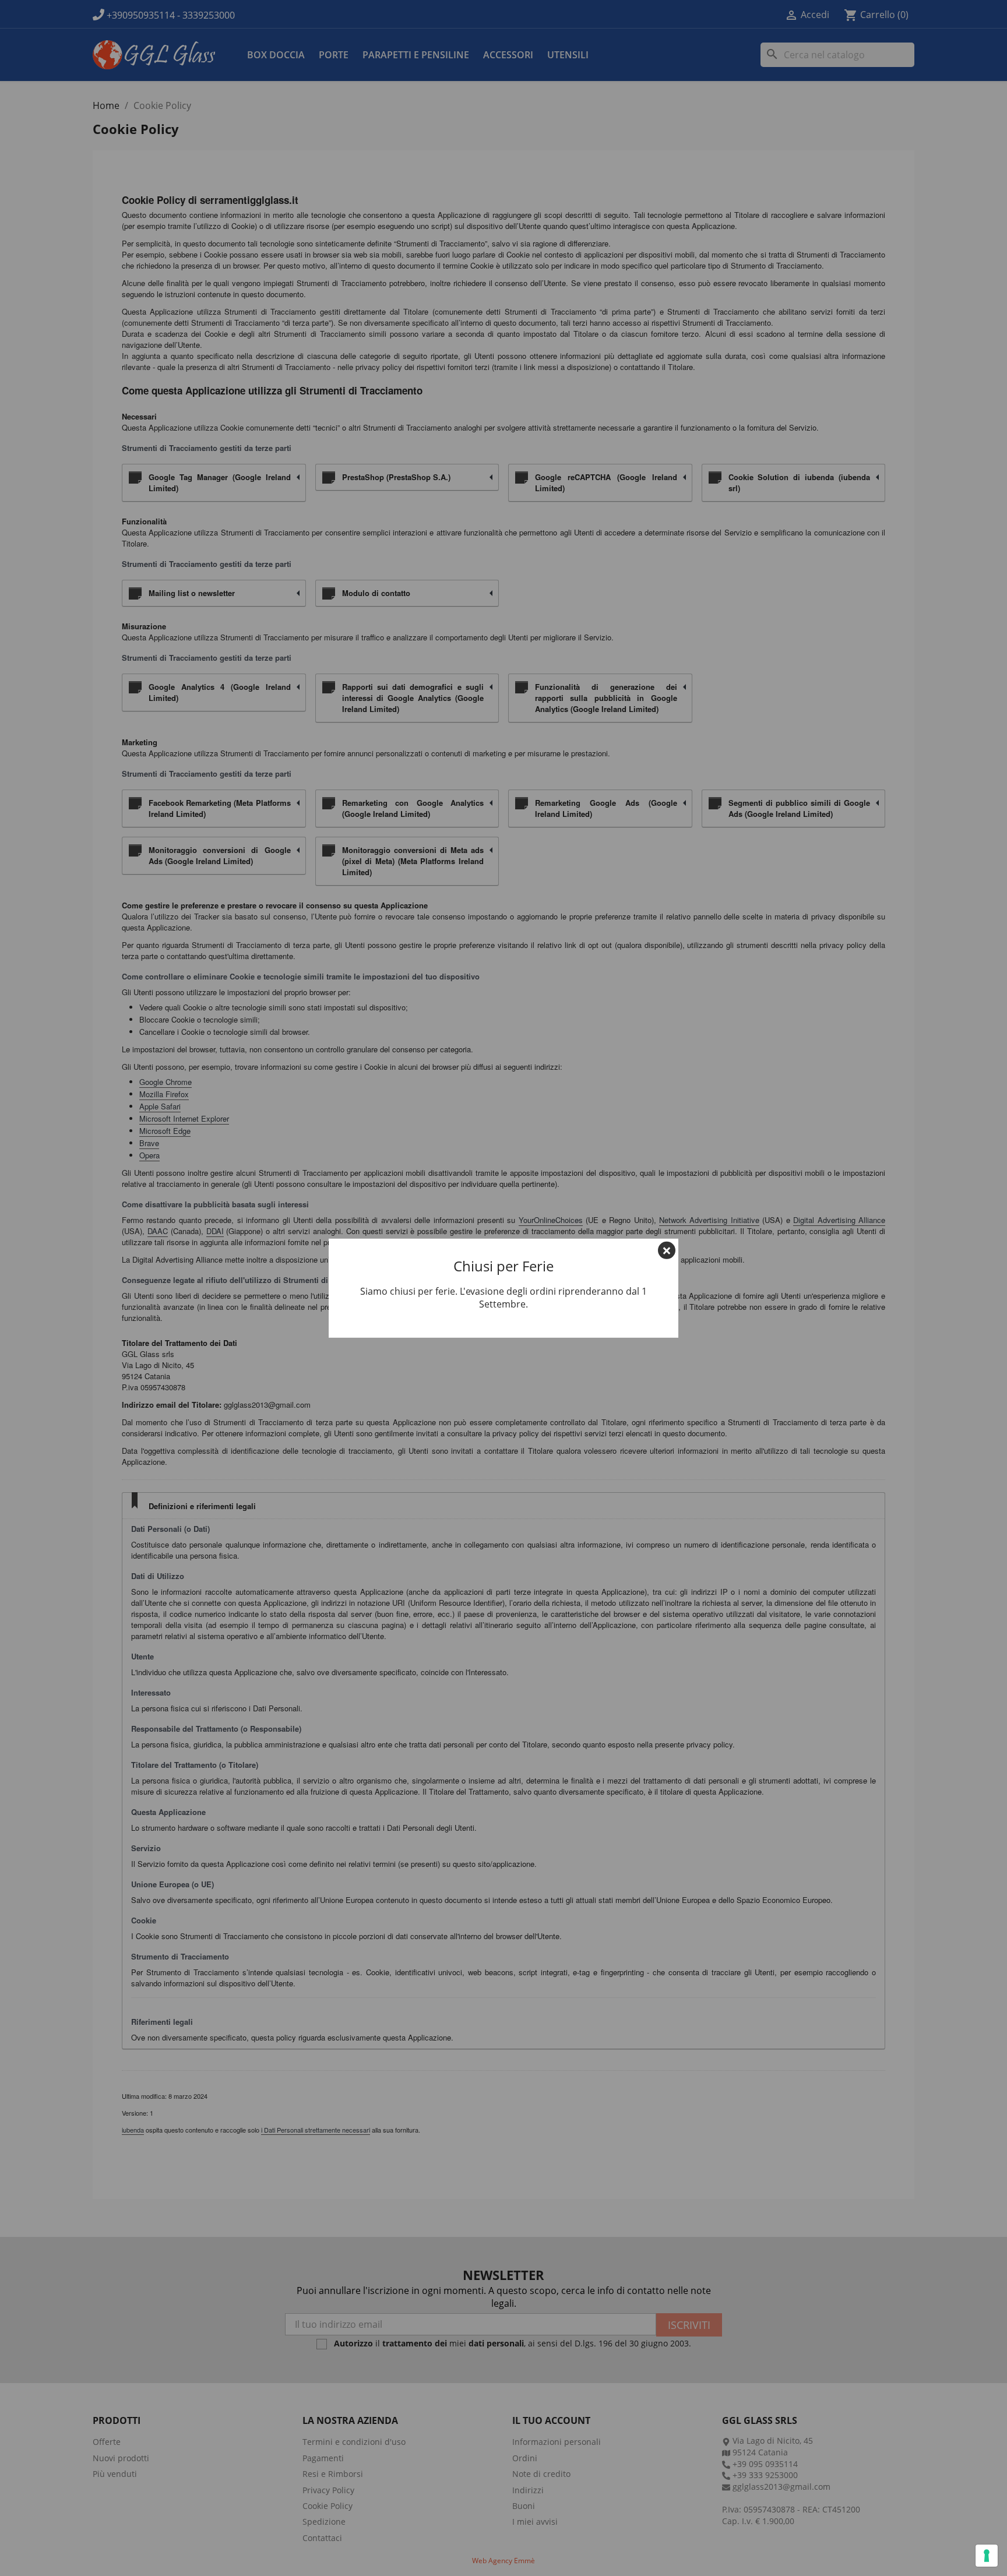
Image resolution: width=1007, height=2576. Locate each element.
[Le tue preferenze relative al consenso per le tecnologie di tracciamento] (987, 2556)
